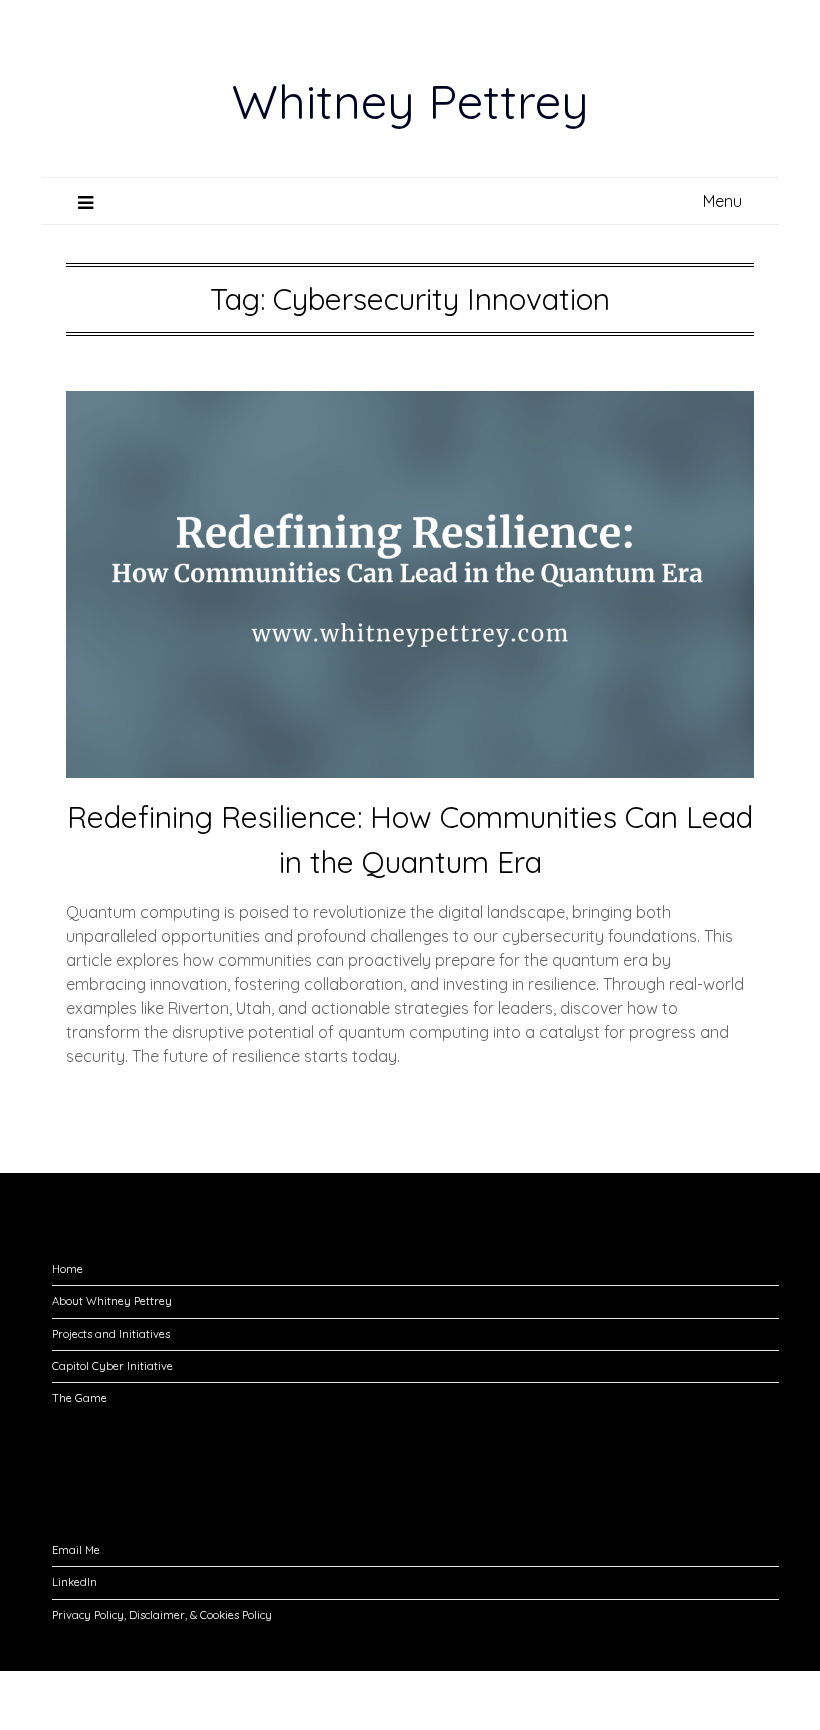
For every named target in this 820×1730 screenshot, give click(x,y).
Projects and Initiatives (111, 1334)
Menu (722, 201)
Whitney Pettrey (410, 101)
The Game (79, 1398)
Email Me (76, 1550)
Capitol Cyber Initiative (112, 1366)
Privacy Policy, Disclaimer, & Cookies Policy (162, 1615)
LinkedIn (74, 1582)
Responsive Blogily (522, 1701)
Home (67, 1269)
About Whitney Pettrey (112, 1301)
